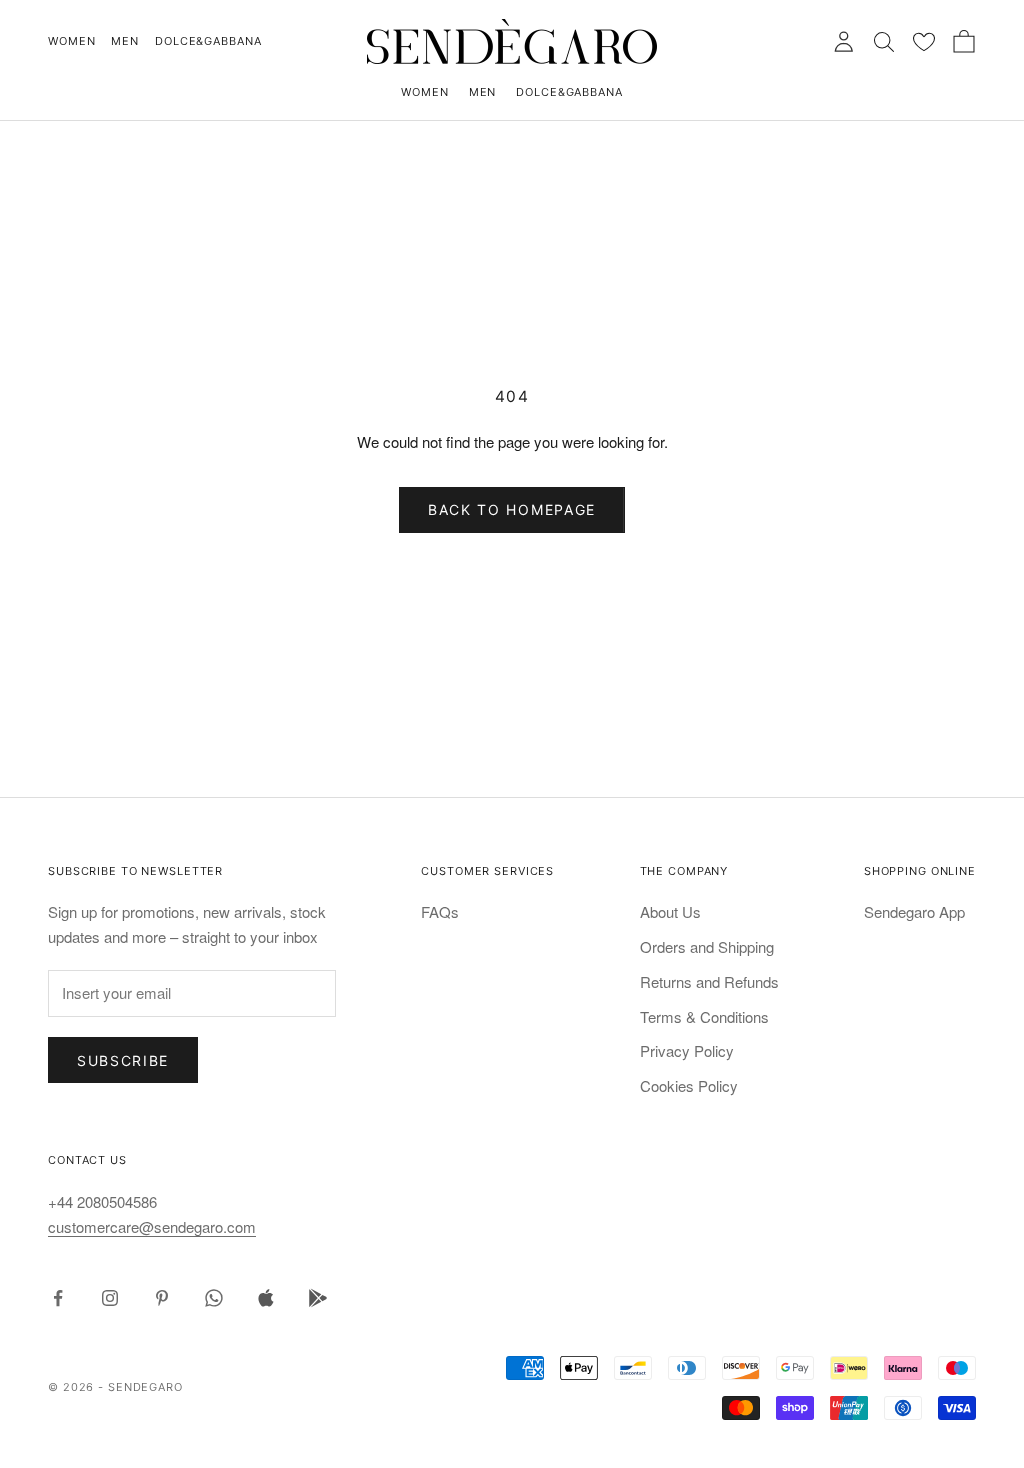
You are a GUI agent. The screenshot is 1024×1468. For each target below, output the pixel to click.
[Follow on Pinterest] (162, 1298)
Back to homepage (512, 509)
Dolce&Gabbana (208, 41)
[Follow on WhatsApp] (214, 1298)
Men (125, 41)
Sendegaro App (914, 911)
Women (71, 41)
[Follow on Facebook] (58, 1298)
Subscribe (123, 1060)
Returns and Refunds (709, 981)
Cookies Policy (689, 1085)
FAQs (440, 911)
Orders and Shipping (707, 946)
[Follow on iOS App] (266, 1298)
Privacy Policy (687, 1050)
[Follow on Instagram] (110, 1298)
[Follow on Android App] (318, 1298)
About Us (670, 911)
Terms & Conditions (704, 1016)
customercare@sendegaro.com (152, 1226)
